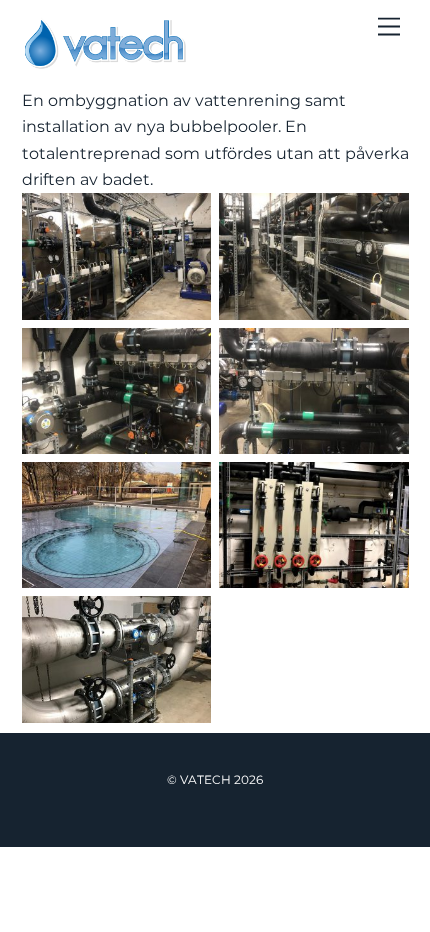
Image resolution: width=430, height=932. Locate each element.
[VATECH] (104, 61)
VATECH (205, 779)
